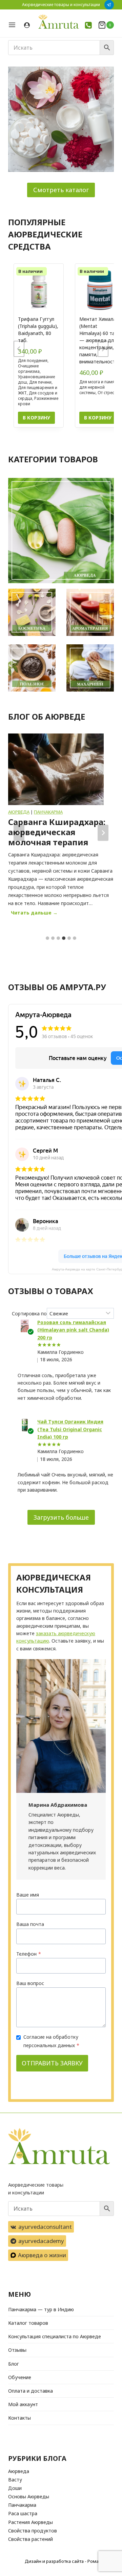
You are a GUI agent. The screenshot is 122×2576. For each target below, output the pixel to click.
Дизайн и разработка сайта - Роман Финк (69, 2561)
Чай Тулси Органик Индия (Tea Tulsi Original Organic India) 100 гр (70, 1429)
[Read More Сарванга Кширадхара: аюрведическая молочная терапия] (56, 769)
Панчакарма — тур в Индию (41, 2309)
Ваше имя (28, 1895)
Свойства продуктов (33, 2531)
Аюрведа (19, 812)
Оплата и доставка (30, 2391)
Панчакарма (48, 812)
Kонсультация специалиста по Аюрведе (55, 2336)
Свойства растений (30, 2539)
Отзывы (17, 2350)
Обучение (20, 2377)
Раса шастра (23, 2513)
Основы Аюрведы (29, 2496)
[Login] (27, 25)
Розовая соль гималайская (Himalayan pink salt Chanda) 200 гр (73, 1330)
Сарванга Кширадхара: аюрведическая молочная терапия (57, 832)
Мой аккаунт (23, 2404)
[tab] (47, 938)
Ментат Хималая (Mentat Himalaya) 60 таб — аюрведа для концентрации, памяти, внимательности (99, 340)
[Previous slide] (19, 349)
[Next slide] (103, 349)
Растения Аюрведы (30, 2522)
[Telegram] (109, 5)
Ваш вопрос (30, 1983)
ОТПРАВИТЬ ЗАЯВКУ (52, 2063)
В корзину (36, 418)
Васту (15, 2480)
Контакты (19, 2418)
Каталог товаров (28, 2323)
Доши (15, 2488)
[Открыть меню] (14, 25)
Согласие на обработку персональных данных (51, 2041)
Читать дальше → (36, 914)
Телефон (29, 1954)
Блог (14, 2364)
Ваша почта (30, 1924)
